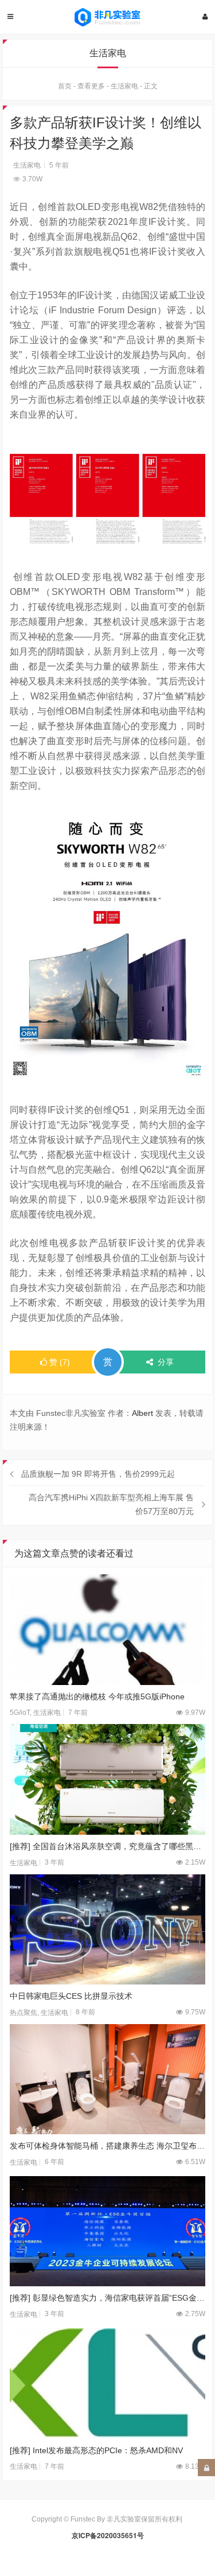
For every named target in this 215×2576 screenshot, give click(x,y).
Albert (142, 1413)
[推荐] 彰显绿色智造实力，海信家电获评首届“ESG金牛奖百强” (108, 2298)
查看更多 (91, 86)
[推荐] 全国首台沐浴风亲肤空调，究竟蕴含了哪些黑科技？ (108, 1846)
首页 (65, 86)
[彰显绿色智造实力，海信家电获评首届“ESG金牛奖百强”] (108, 2231)
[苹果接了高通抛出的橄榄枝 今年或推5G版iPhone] (108, 1629)
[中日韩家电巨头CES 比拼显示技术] (108, 1929)
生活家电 (124, 86)
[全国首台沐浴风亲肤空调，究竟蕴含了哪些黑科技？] (108, 1779)
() (60, 1362)
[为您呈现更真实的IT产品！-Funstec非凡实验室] (108, 17)
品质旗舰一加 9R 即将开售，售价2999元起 (98, 1474)
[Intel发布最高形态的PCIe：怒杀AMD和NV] (108, 2383)
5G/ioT (20, 1713)
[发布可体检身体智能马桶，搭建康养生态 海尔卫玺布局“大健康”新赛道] (108, 2079)
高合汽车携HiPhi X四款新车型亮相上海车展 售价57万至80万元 (111, 1504)
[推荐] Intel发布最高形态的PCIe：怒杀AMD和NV (96, 2450)
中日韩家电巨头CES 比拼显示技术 (71, 1996)
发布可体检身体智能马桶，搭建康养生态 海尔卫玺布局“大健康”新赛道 (108, 2146)
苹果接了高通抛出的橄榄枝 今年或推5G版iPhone (97, 1696)
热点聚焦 (24, 2013)
